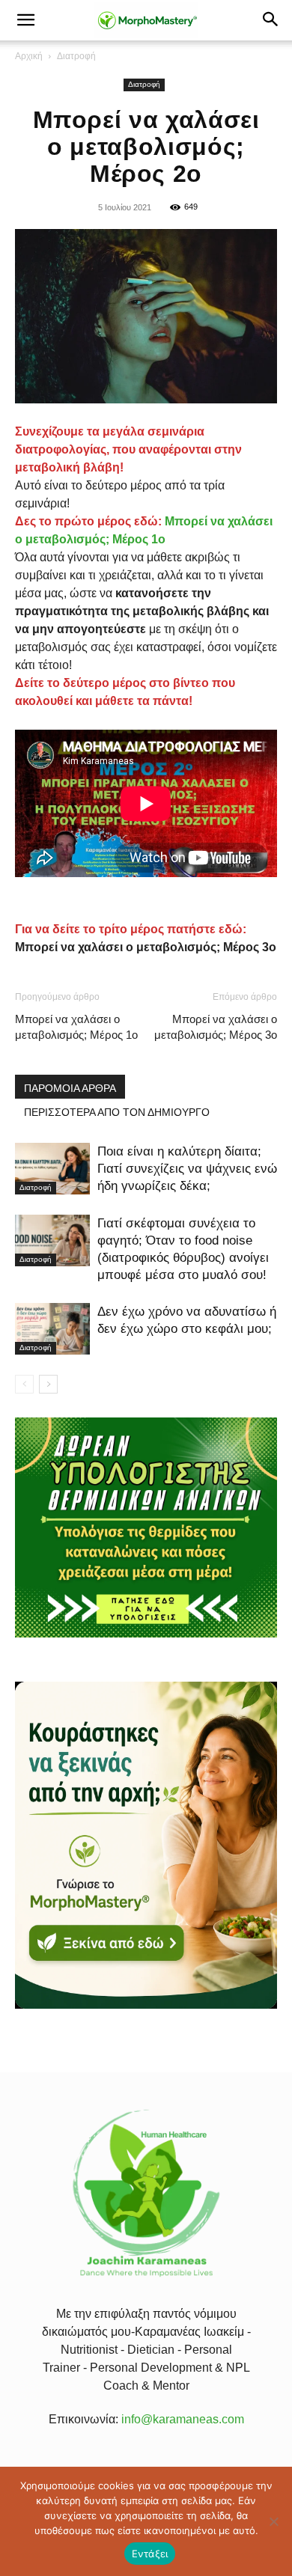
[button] (25, 20)
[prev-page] (24, 1384)
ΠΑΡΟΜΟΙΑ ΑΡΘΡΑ (70, 1088)
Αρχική (29, 56)
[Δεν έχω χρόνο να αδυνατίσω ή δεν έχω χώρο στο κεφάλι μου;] (52, 1329)
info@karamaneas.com (183, 2419)
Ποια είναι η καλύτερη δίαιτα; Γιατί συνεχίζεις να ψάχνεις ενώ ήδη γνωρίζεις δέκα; (187, 1169)
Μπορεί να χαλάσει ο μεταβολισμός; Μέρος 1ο (76, 1027)
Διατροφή (76, 56)
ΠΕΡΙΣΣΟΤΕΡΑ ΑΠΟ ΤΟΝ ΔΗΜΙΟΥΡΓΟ (117, 1112)
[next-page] (48, 1384)
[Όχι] (273, 2521)
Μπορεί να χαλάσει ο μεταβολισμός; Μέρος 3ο (216, 1027)
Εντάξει (150, 2554)
